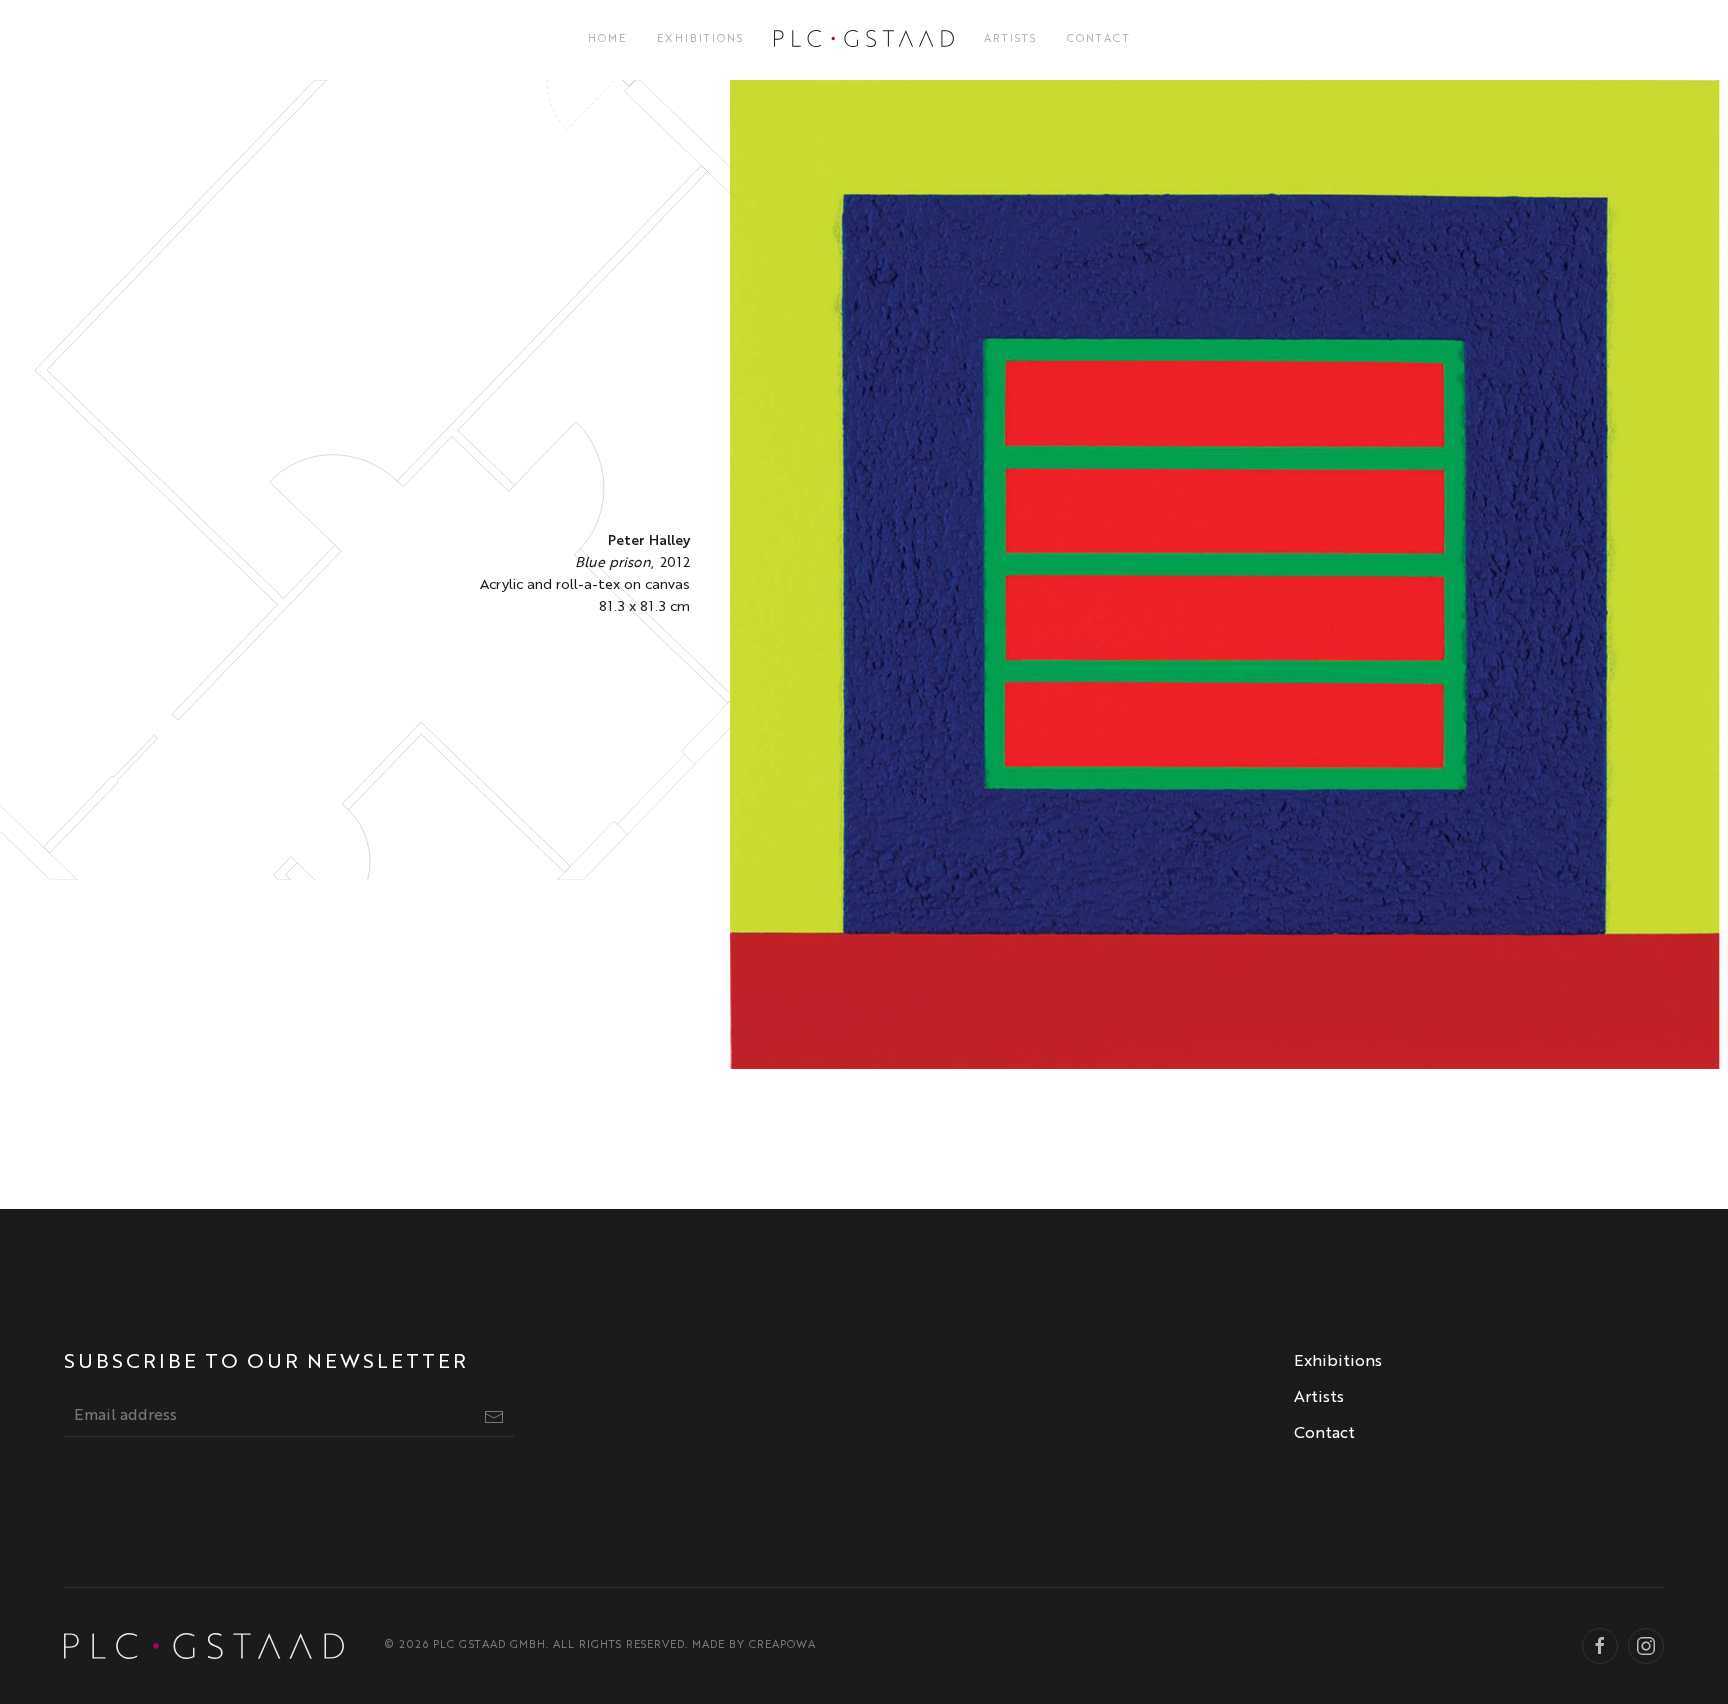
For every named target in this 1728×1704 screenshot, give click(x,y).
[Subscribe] (494, 1417)
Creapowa (782, 1645)
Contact (1099, 39)
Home (607, 39)
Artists (1010, 39)
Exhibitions (700, 39)
